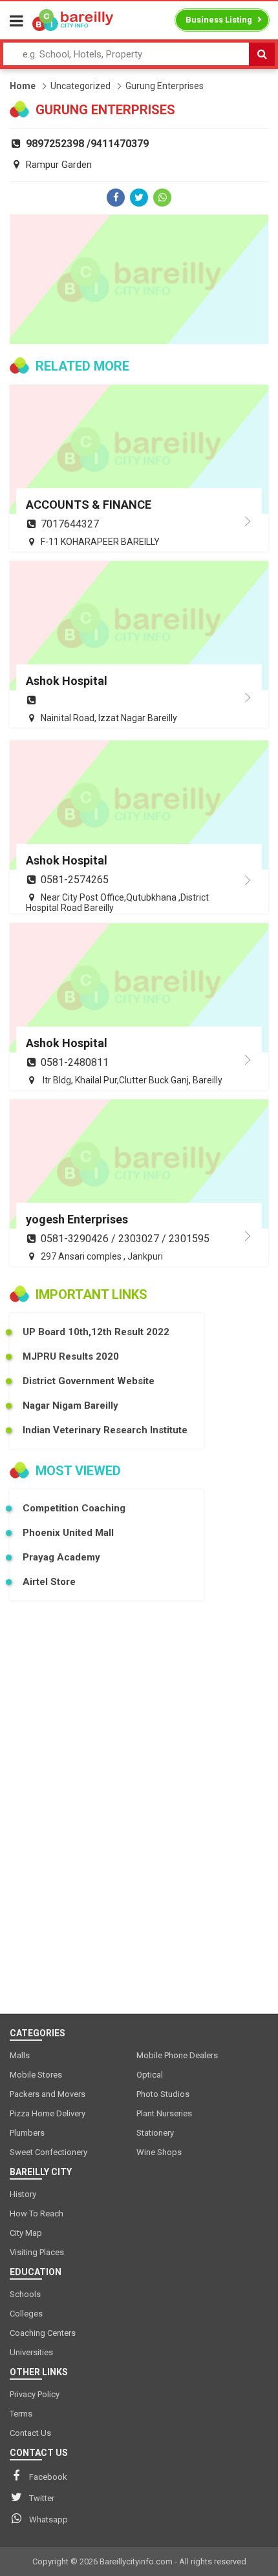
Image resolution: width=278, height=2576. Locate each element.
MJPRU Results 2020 (71, 1356)
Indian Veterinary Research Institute (105, 1430)
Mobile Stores (36, 2075)
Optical (150, 2075)
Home (23, 86)
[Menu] (16, 21)
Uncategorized (80, 86)
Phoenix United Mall (68, 1533)
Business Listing (219, 20)
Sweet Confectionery (48, 2152)
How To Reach (37, 2213)
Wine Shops (159, 2152)
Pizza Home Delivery (48, 2113)
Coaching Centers (43, 2333)
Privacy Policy (35, 2394)
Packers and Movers (48, 2094)
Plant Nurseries (164, 2113)
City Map (26, 2233)
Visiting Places (37, 2252)
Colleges (26, 2314)
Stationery (155, 2133)
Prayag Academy (61, 1557)
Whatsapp (48, 2520)
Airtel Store (49, 1582)
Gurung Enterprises (165, 86)
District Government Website (89, 1381)
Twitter (42, 2498)
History (23, 2194)
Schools (25, 2294)
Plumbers (27, 2133)
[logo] (73, 20)
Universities (31, 2352)
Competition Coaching (74, 1508)
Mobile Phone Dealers (177, 2055)
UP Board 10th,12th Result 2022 (96, 1332)
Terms (21, 2414)
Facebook (48, 2477)
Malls (20, 2055)
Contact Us (30, 2433)
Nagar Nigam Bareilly (70, 1406)
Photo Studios (163, 2094)
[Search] (262, 54)
